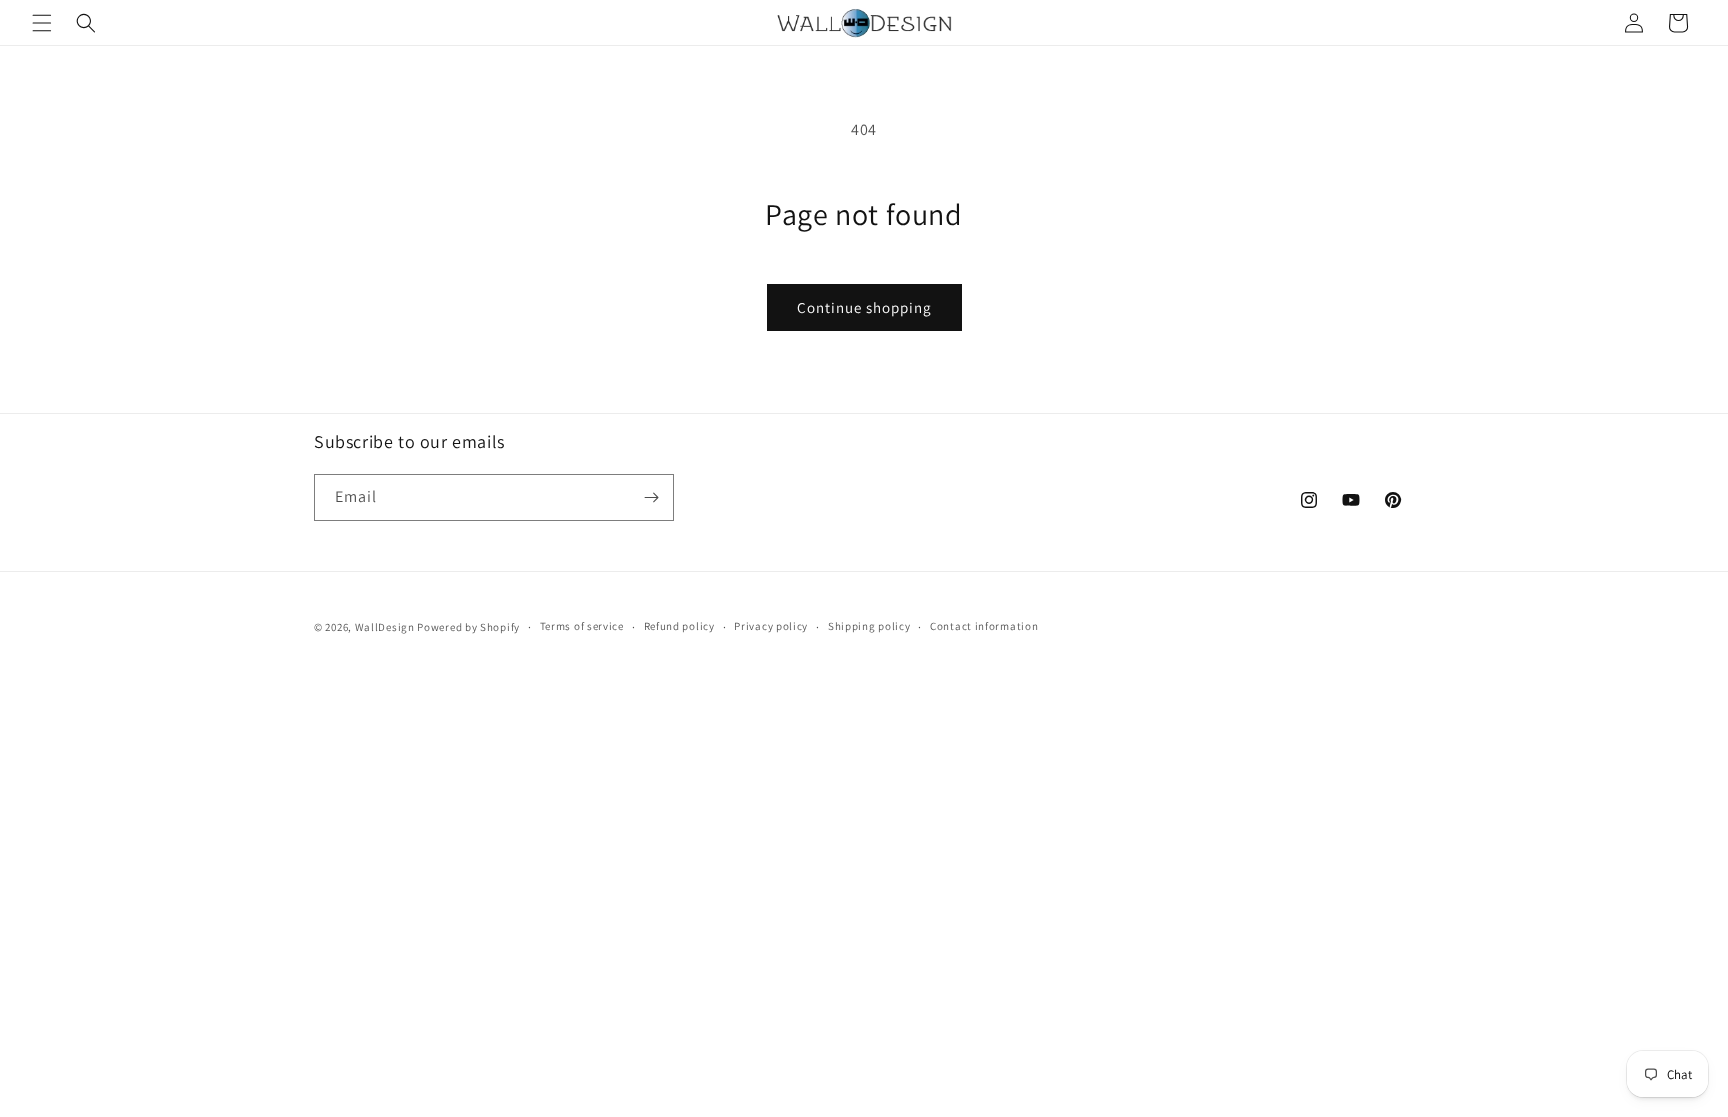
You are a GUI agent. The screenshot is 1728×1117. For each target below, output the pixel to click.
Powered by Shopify (468, 627)
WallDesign (385, 627)
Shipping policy (869, 626)
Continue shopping (864, 307)
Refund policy (679, 626)
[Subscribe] (651, 497)
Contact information (984, 626)
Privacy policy (771, 626)
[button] (42, 23)
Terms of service (582, 626)
